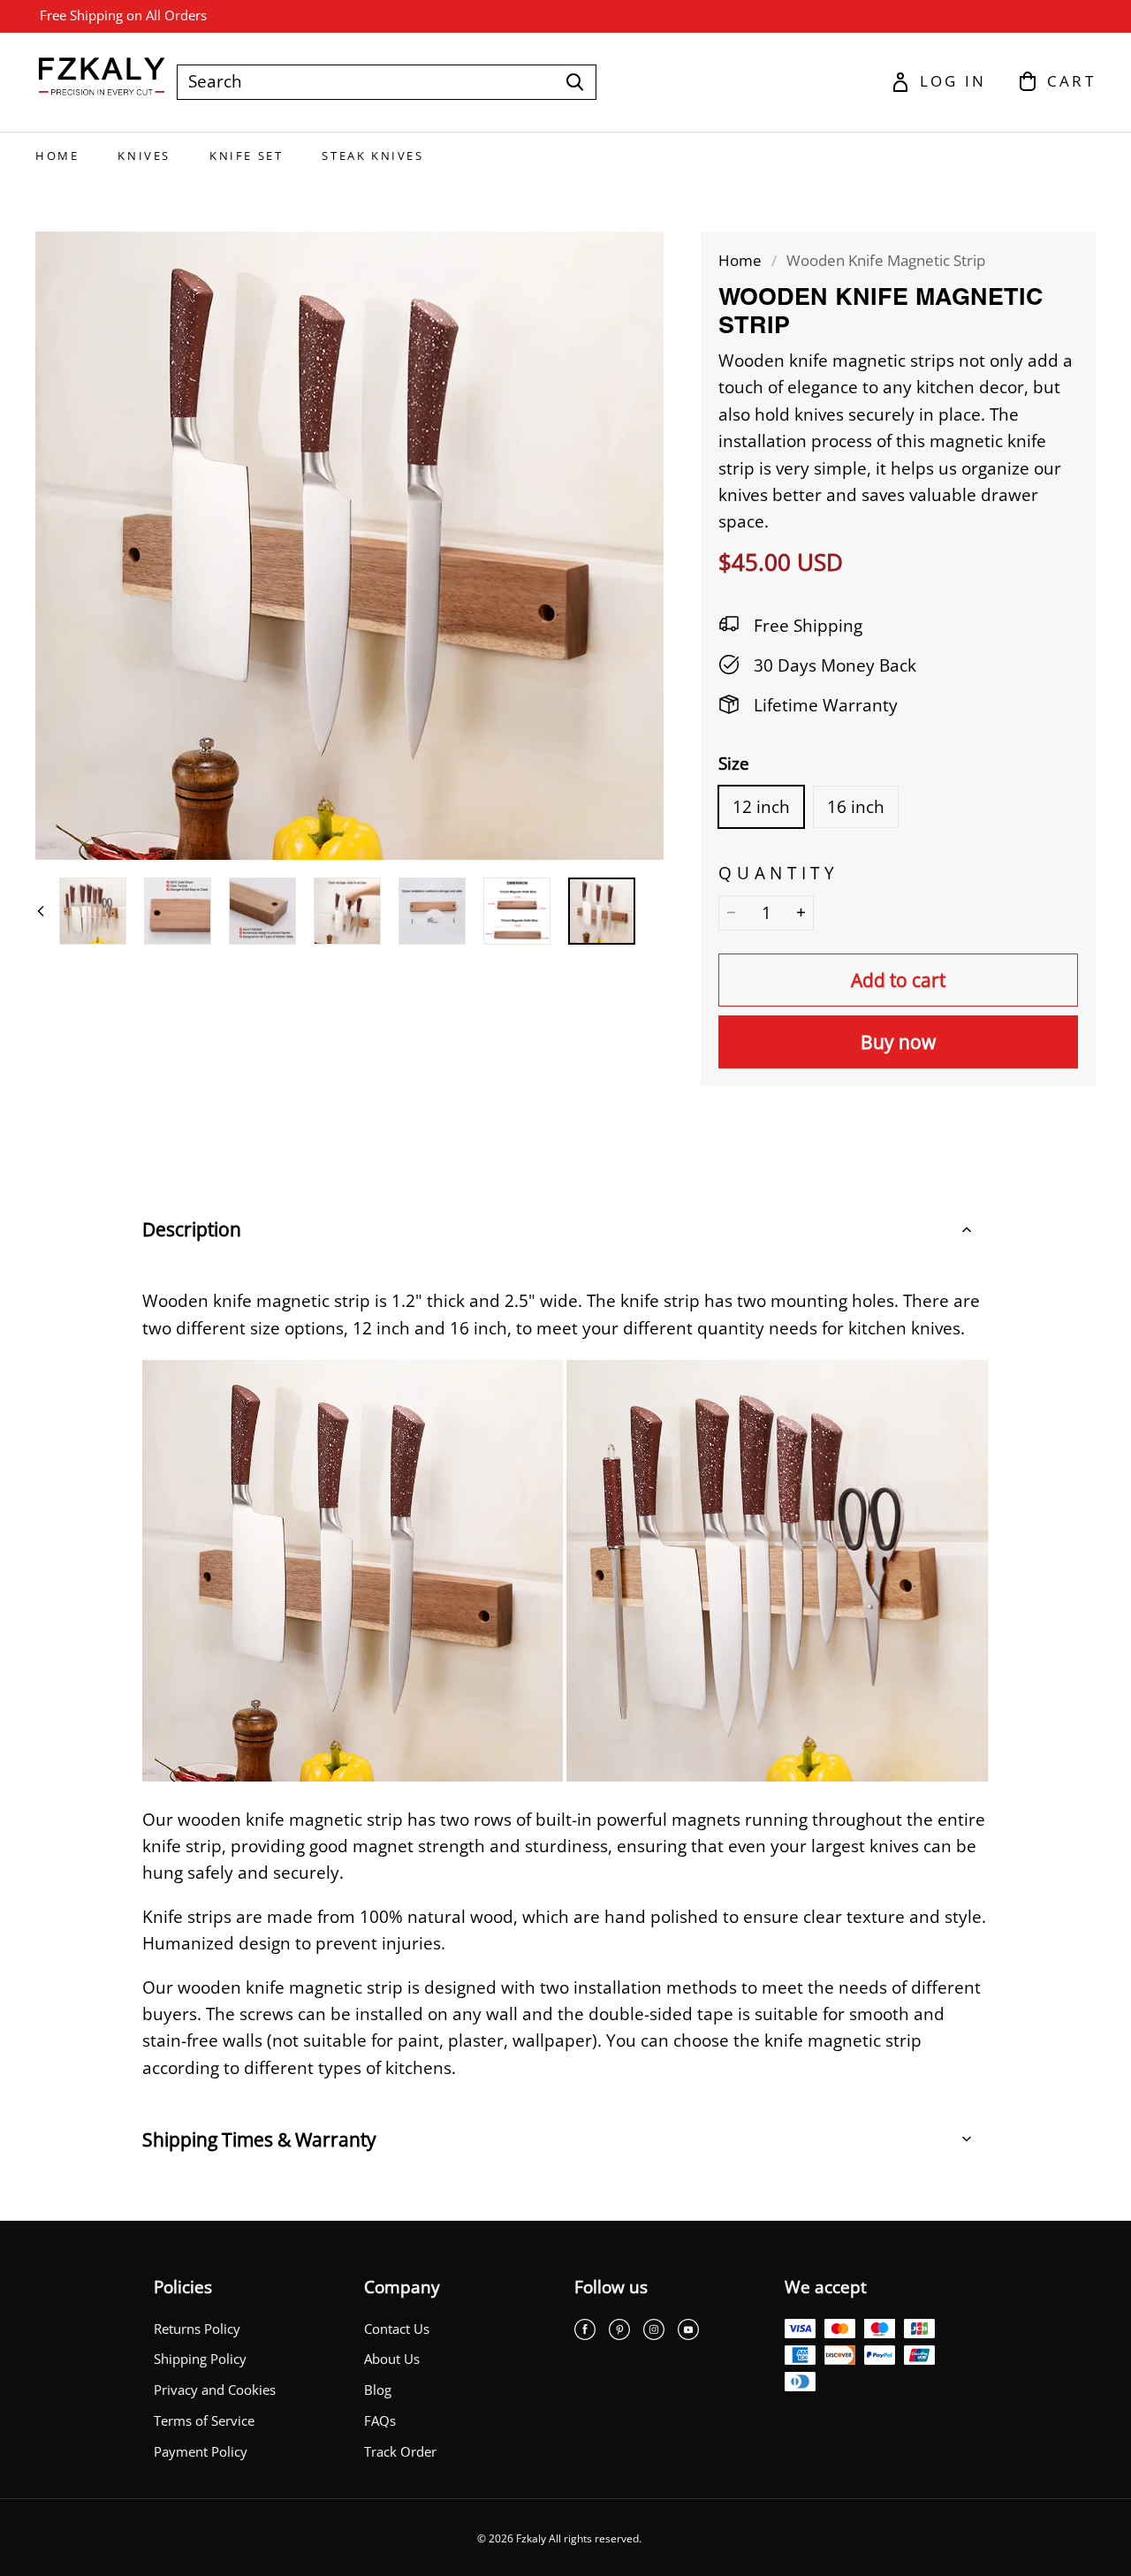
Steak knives (372, 156)
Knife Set (246, 156)
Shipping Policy (200, 2359)
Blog (378, 2390)
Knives (144, 156)
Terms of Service (204, 2421)
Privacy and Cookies (215, 2390)
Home (57, 156)
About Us (392, 2359)
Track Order (400, 2452)
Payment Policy (201, 2452)
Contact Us (397, 2329)
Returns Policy (197, 2329)
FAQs (380, 2421)
